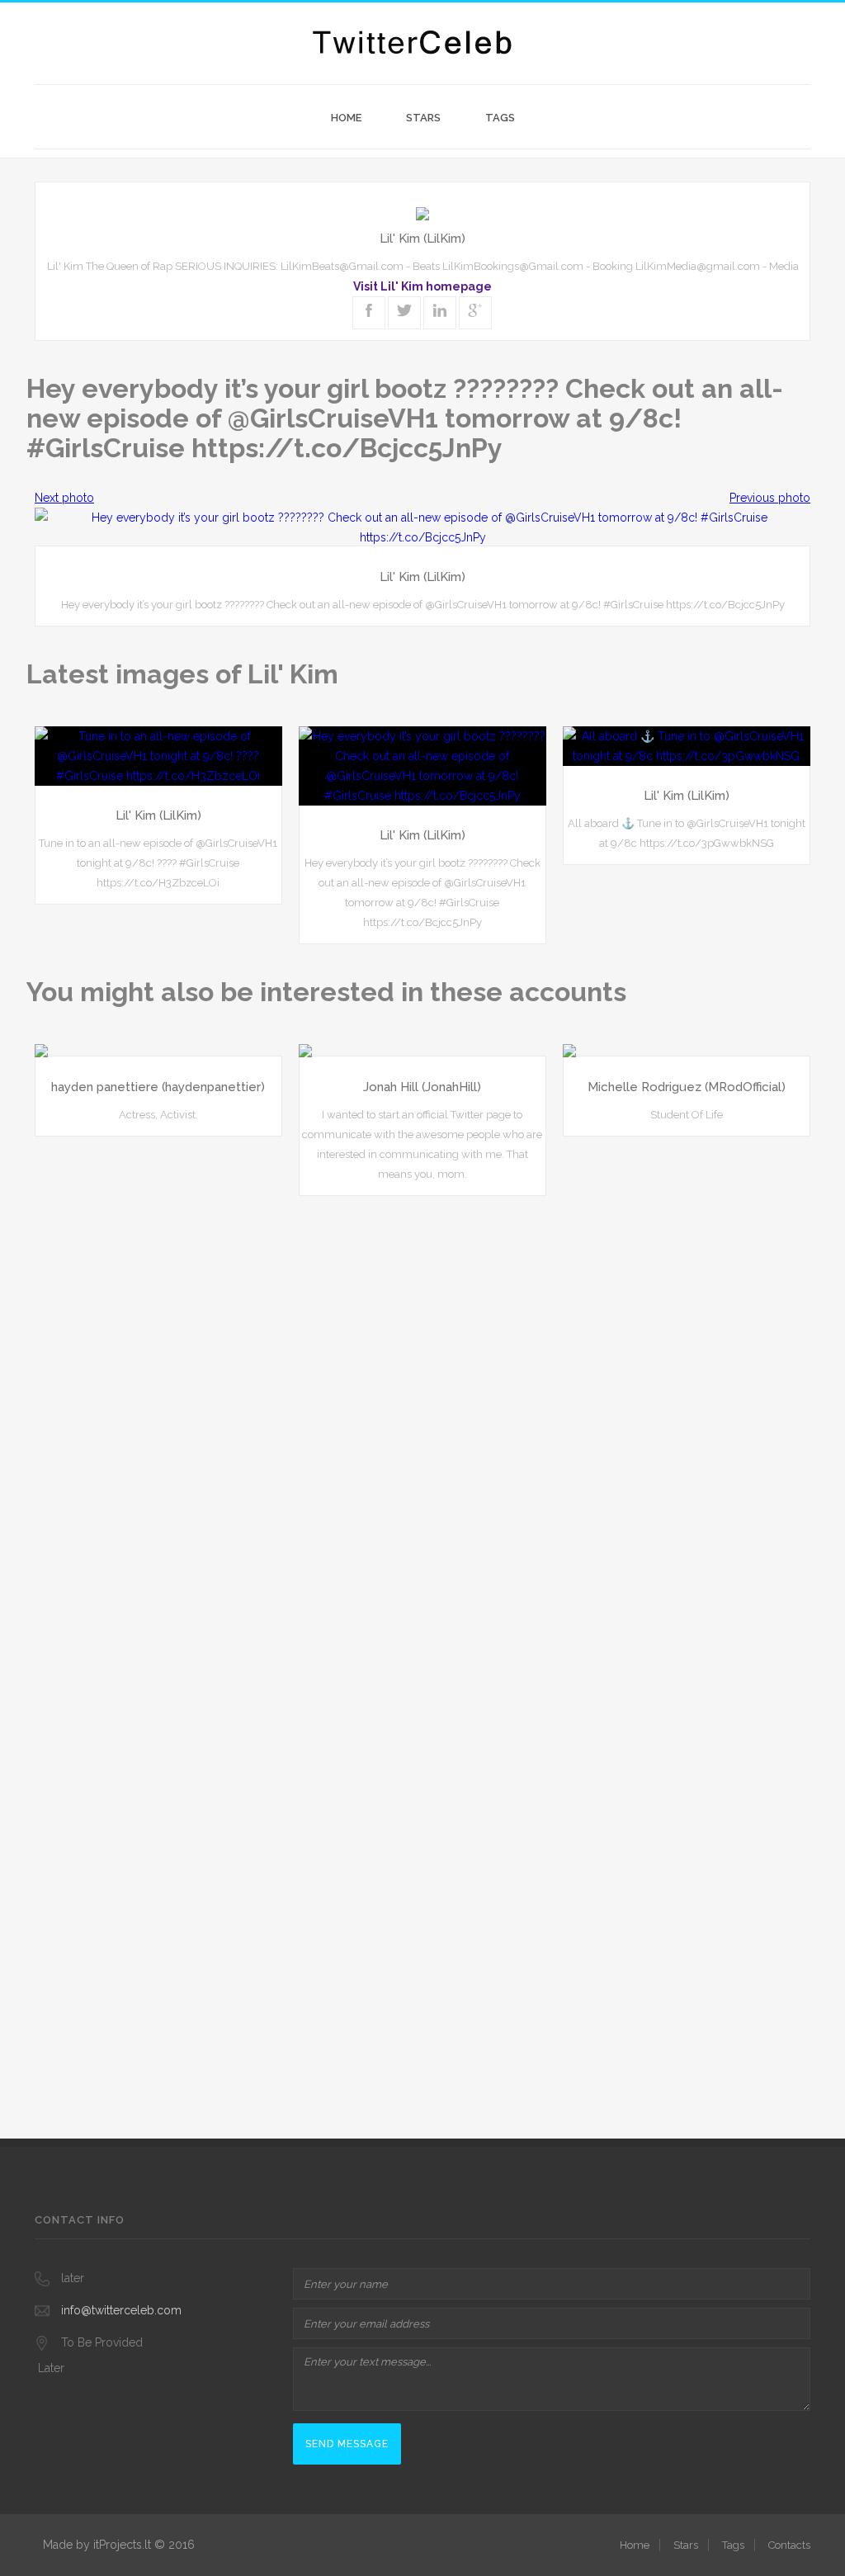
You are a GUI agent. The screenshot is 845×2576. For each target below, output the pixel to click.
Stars (423, 118)
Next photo (64, 498)
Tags (500, 118)
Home (346, 118)
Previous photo (770, 498)
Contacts (789, 2545)
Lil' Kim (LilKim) (422, 239)
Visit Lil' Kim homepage (422, 286)
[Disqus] (422, 1419)
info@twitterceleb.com (121, 2310)
